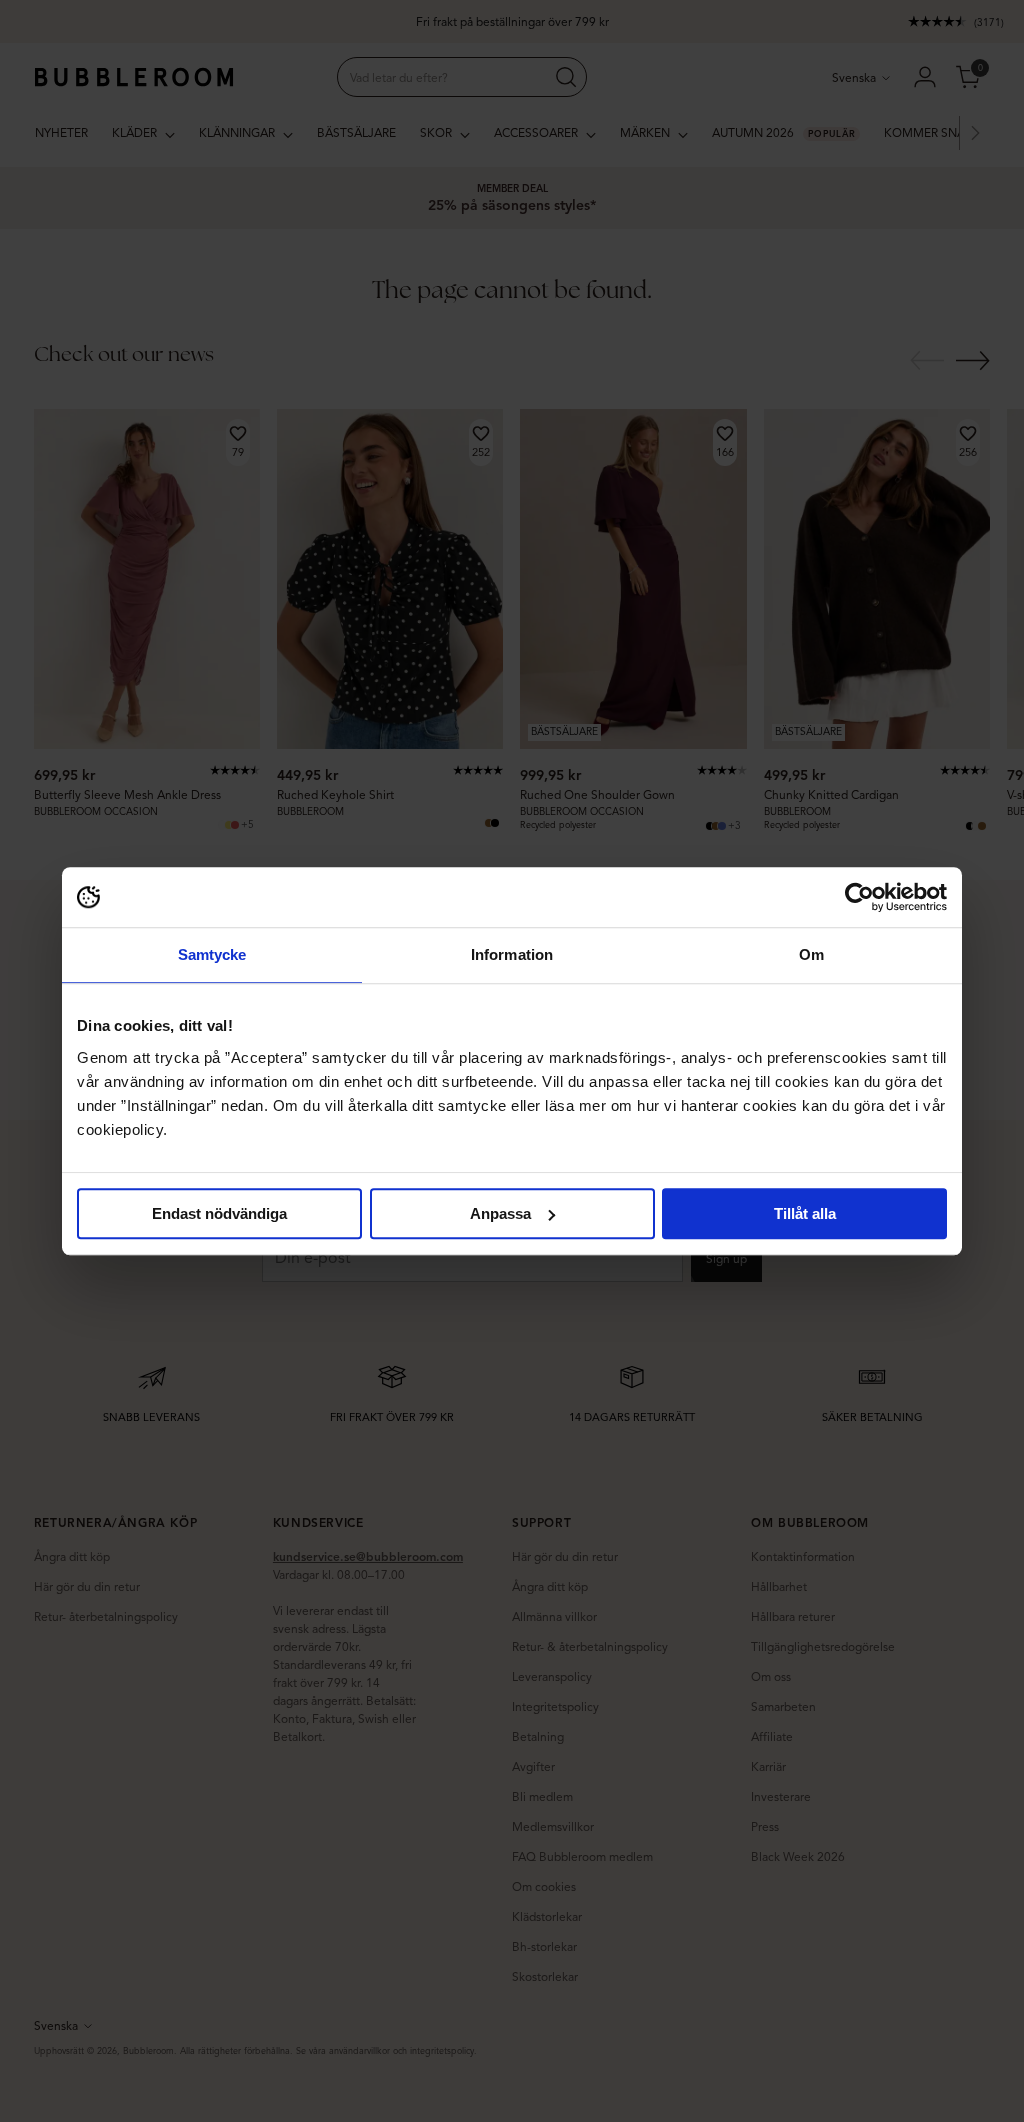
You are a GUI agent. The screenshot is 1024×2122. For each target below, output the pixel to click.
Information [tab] (512, 954)
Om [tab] (811, 954)
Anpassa (500, 1213)
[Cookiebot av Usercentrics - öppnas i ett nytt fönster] (859, 897)
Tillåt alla (805, 1213)
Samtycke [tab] (212, 954)
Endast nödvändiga (219, 1213)
